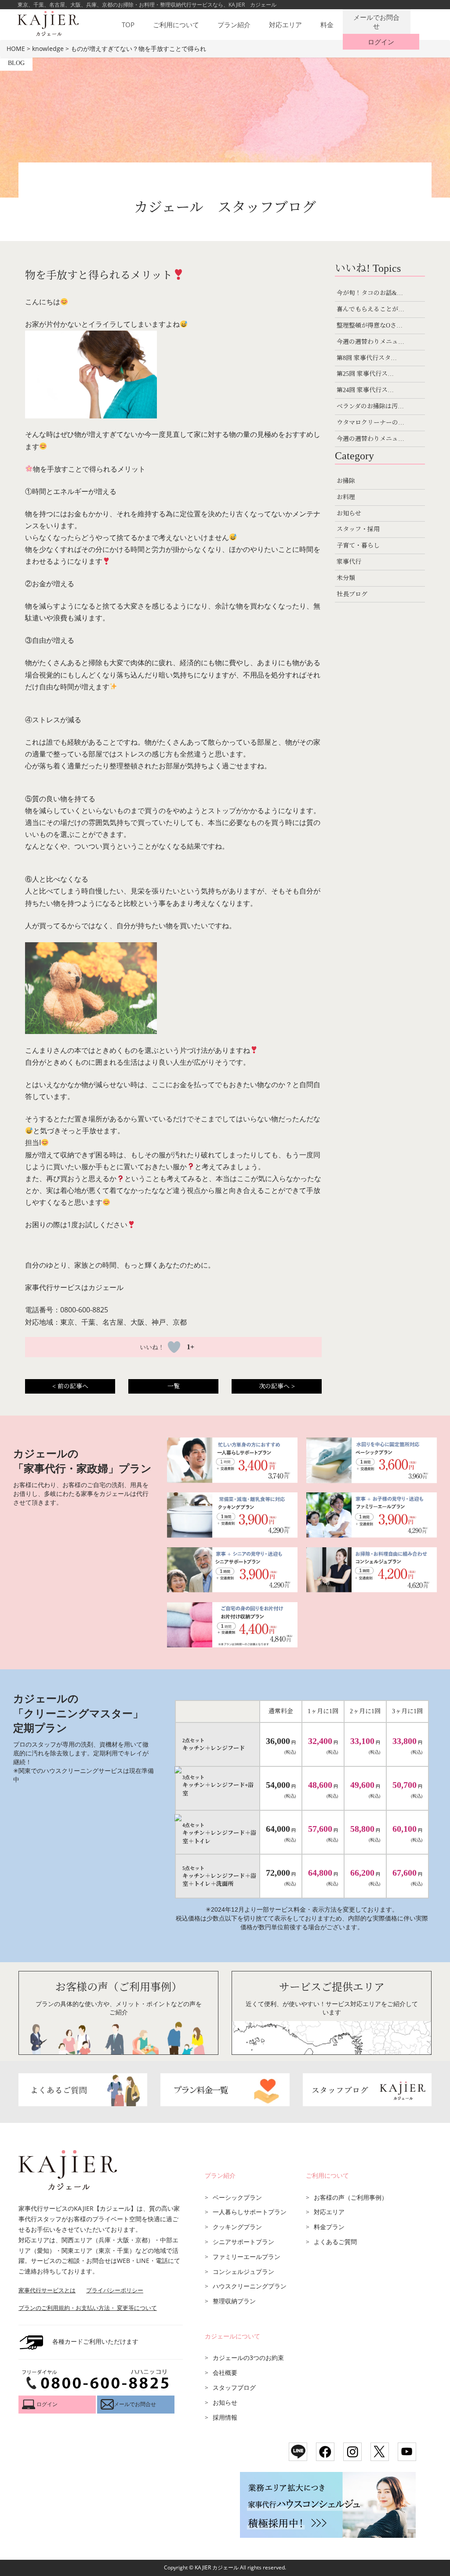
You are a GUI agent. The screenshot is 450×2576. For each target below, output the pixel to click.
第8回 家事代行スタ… (367, 358)
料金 (327, 25)
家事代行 (349, 562)
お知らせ (349, 513)
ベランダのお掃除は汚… (370, 406)
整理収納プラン (234, 2301)
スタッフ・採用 (358, 529)
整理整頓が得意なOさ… (370, 326)
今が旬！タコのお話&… (370, 293)
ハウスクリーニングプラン (250, 2286)
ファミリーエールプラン (247, 2257)
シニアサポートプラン (243, 2242)
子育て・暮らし (358, 546)
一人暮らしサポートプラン (250, 2212)
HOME (16, 49)
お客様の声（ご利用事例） (351, 2197)
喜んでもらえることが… (370, 309)
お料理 (346, 497)
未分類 (346, 578)
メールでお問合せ (376, 22)
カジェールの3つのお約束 (248, 2358)
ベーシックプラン (237, 2197)
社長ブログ (352, 594)
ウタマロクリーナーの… (370, 423)
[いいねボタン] (174, 1347)
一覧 (174, 1386)
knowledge (48, 49)
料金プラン (329, 2227)
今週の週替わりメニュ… (370, 342)
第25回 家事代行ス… (365, 374)
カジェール (106, 1287)
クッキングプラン (237, 2227)
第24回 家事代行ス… (365, 390)
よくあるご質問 (335, 2242)
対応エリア (285, 25)
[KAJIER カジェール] (46, 20)
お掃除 (346, 481)
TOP (128, 25)
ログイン (381, 42)
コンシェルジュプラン (243, 2272)
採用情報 (225, 2417)
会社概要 (225, 2372)
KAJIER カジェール (217, 2567)
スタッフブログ (234, 2387)
